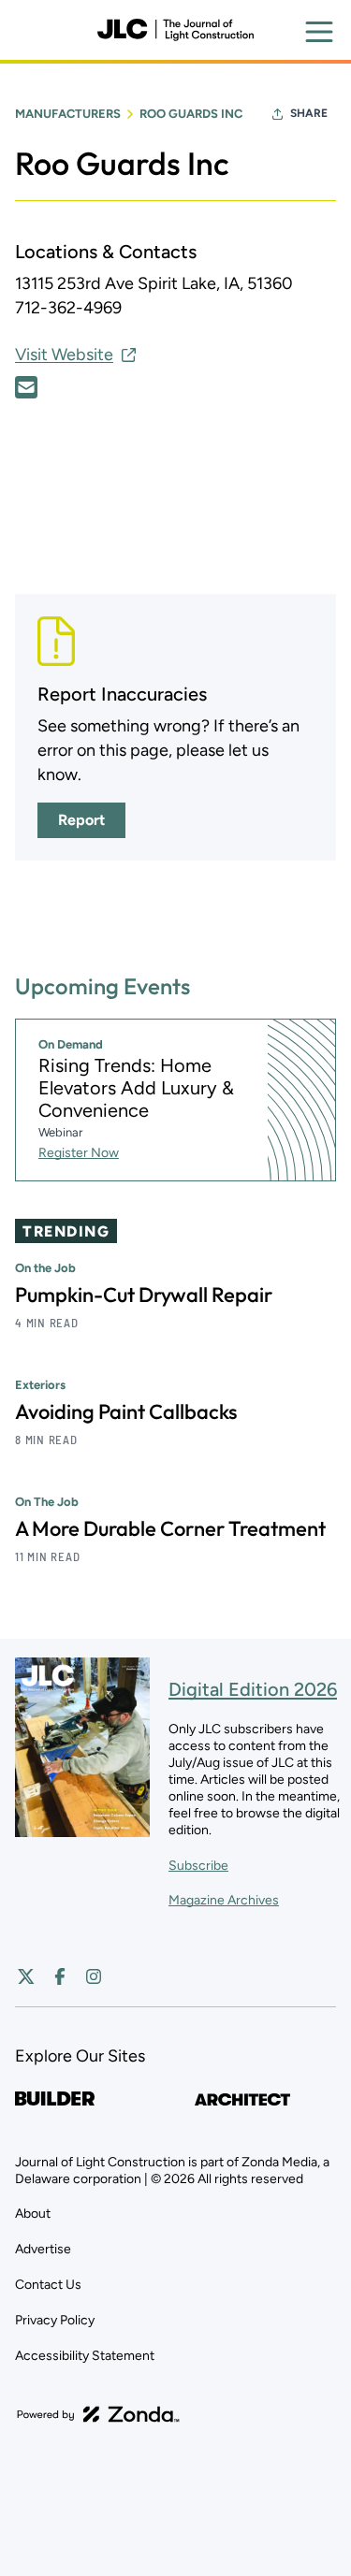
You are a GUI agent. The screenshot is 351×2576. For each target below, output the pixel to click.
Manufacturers (68, 114)
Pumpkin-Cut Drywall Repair (144, 1295)
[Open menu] (319, 32)
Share (309, 113)
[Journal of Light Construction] (175, 30)
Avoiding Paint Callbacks (126, 1411)
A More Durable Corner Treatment (170, 1528)
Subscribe (198, 1866)
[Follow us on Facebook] (60, 1976)
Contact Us (48, 2285)
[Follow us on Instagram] (94, 1976)
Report (81, 820)
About (33, 2214)
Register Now (79, 1153)
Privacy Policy (55, 2320)
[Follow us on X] (26, 1976)
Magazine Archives (224, 1900)
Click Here (26, 387)
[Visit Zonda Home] (98, 2414)
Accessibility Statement (85, 2356)
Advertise (43, 2249)
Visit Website (64, 355)
